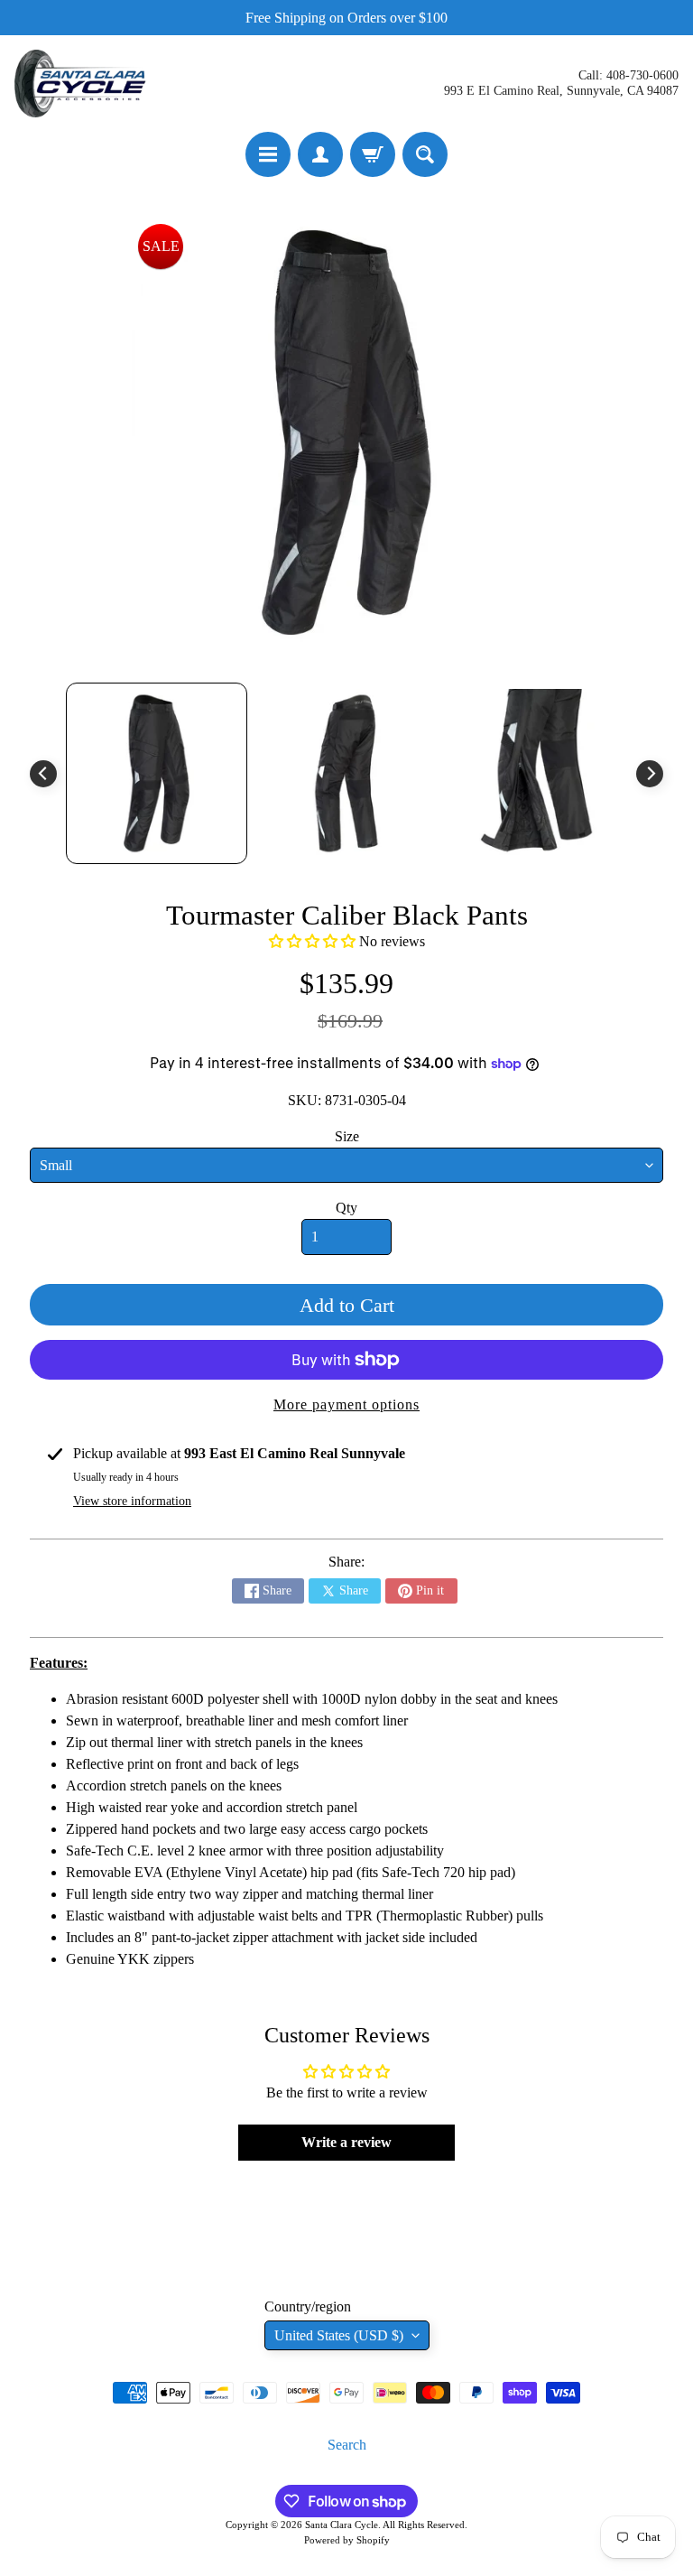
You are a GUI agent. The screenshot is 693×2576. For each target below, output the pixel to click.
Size (347, 1136)
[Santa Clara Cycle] (82, 84)
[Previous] (43, 774)
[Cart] (373, 154)
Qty (346, 1208)
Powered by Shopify (347, 2540)
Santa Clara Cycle (342, 2525)
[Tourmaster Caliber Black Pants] (157, 773)
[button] (312, 941)
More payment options (346, 1404)
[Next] (650, 774)
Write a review (346, 2142)
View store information (132, 1501)
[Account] (320, 154)
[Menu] (268, 154)
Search (347, 2445)
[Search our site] (425, 154)
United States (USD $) (339, 2335)
